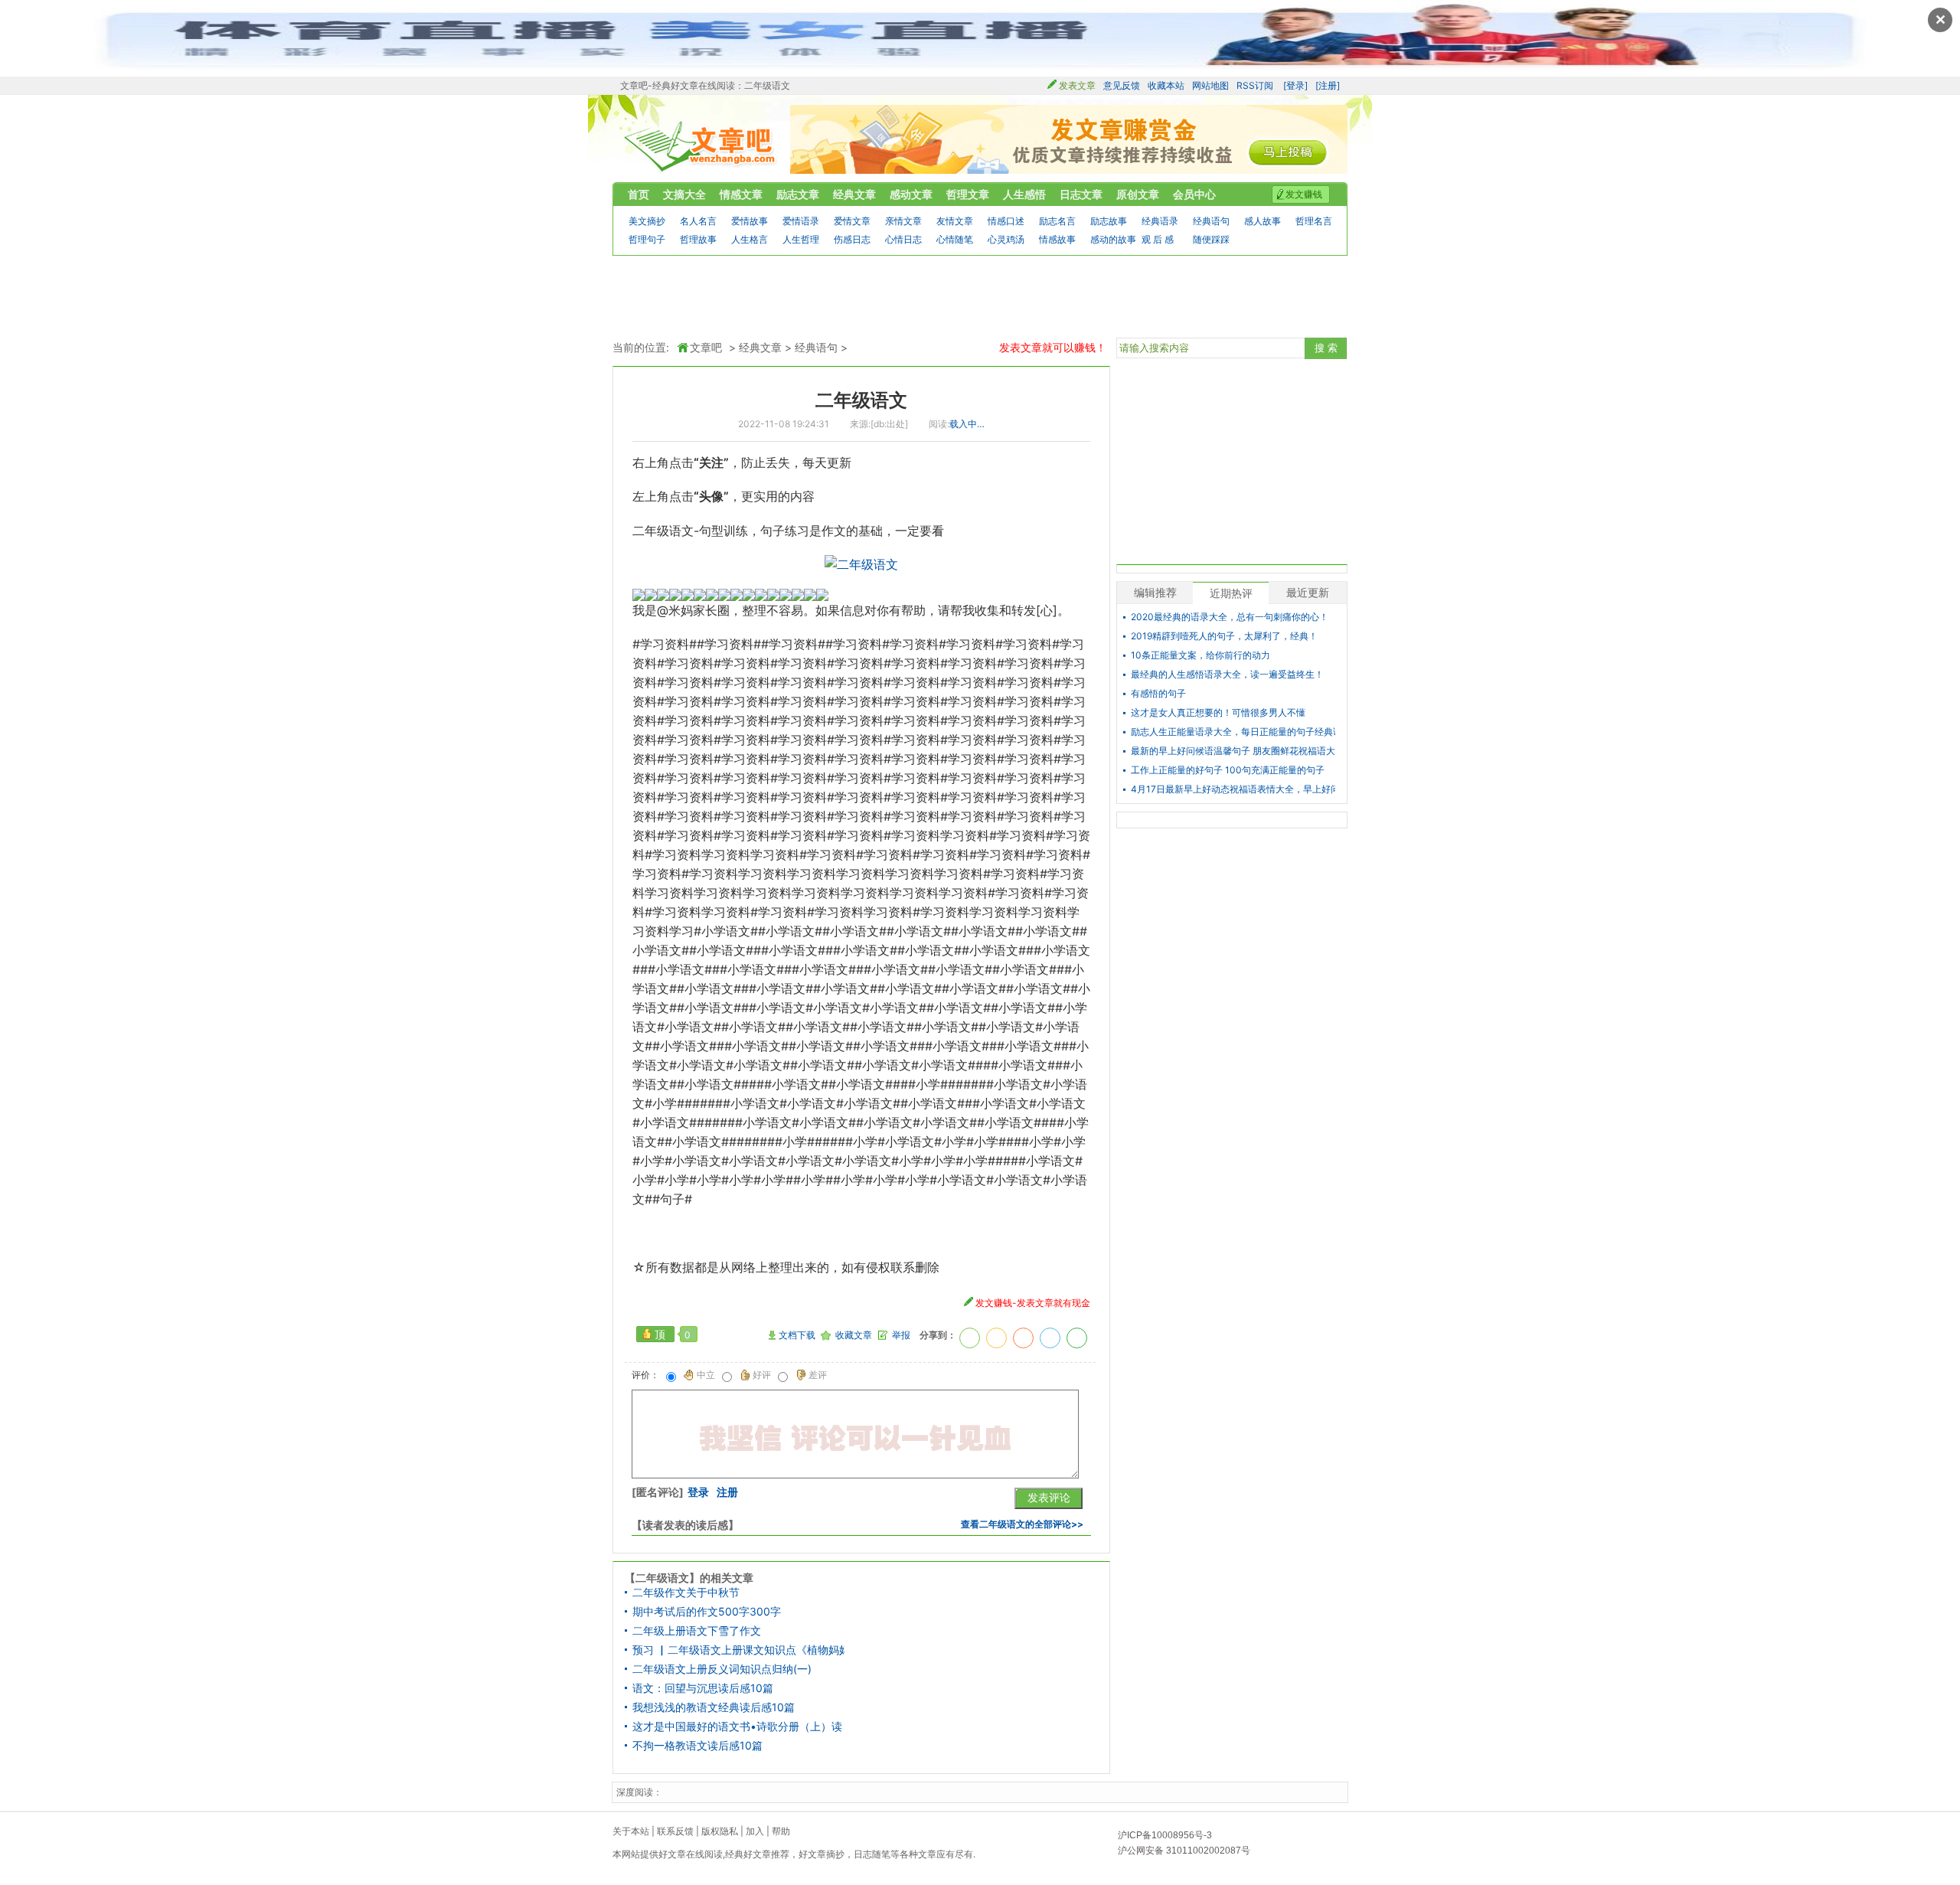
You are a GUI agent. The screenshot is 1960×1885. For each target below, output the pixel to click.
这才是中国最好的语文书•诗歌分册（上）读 (737, 1727)
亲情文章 (903, 221)
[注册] (1328, 85)
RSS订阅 (1255, 85)
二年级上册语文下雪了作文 (697, 1631)
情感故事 (1057, 239)
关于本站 (631, 1831)
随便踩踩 (1211, 239)
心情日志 (903, 239)
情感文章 (741, 194)
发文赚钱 (1304, 194)
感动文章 (911, 194)
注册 (727, 1492)
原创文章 (1138, 194)
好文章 (672, 1854)
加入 (755, 1831)
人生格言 (750, 239)
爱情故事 (750, 221)
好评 (762, 1375)
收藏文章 (854, 1335)
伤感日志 (852, 239)
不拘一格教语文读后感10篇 (697, 1746)
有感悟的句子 (1158, 694)
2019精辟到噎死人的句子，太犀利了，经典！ (1224, 636)
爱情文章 (852, 221)
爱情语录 (801, 221)
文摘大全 (684, 194)
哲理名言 (1314, 221)
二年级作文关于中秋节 (686, 1593)
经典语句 (1211, 221)
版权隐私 (720, 1831)
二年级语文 (861, 400)
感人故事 (1263, 221)
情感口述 (1006, 221)
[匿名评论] (658, 1492)
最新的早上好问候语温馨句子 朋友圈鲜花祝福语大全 (1233, 751)
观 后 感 (1158, 239)
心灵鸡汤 (1006, 239)
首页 (639, 194)
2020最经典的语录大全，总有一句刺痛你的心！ (1230, 617)
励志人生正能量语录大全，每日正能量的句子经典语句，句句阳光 (1233, 732)
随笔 (881, 1854)
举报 (901, 1335)
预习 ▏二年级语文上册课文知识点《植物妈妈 (738, 1650)
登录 (698, 1492)
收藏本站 (1166, 85)
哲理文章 (968, 194)
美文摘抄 (647, 221)
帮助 (781, 1831)
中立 (706, 1375)
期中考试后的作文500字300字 (707, 1612)
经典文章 (854, 194)
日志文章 (1081, 194)
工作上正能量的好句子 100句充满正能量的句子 (1228, 770)
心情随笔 (955, 239)
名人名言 (698, 221)
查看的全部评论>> (1022, 1524)
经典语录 (1160, 221)
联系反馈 (675, 1831)
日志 (863, 1854)
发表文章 (1077, 85)
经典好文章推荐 (757, 1854)
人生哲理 (801, 239)
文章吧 (701, 147)
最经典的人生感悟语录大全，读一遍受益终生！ (1227, 675)
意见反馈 (1122, 85)
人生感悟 (1024, 194)
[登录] (1295, 85)
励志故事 (1109, 221)
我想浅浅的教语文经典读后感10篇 (714, 1707)
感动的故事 (1113, 239)
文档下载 (797, 1335)
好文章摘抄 (822, 1854)
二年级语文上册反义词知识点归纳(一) (722, 1669)
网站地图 (1210, 85)
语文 (681, 531)
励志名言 (1057, 221)
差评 (818, 1375)
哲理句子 (647, 239)
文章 (927, 1854)
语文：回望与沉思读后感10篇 (703, 1688)
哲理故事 (698, 239)
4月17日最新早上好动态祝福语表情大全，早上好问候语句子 (1233, 789)
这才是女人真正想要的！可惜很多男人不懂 (1218, 713)
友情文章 (955, 221)
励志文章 (798, 194)
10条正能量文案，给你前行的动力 (1200, 655)
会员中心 (1194, 194)
